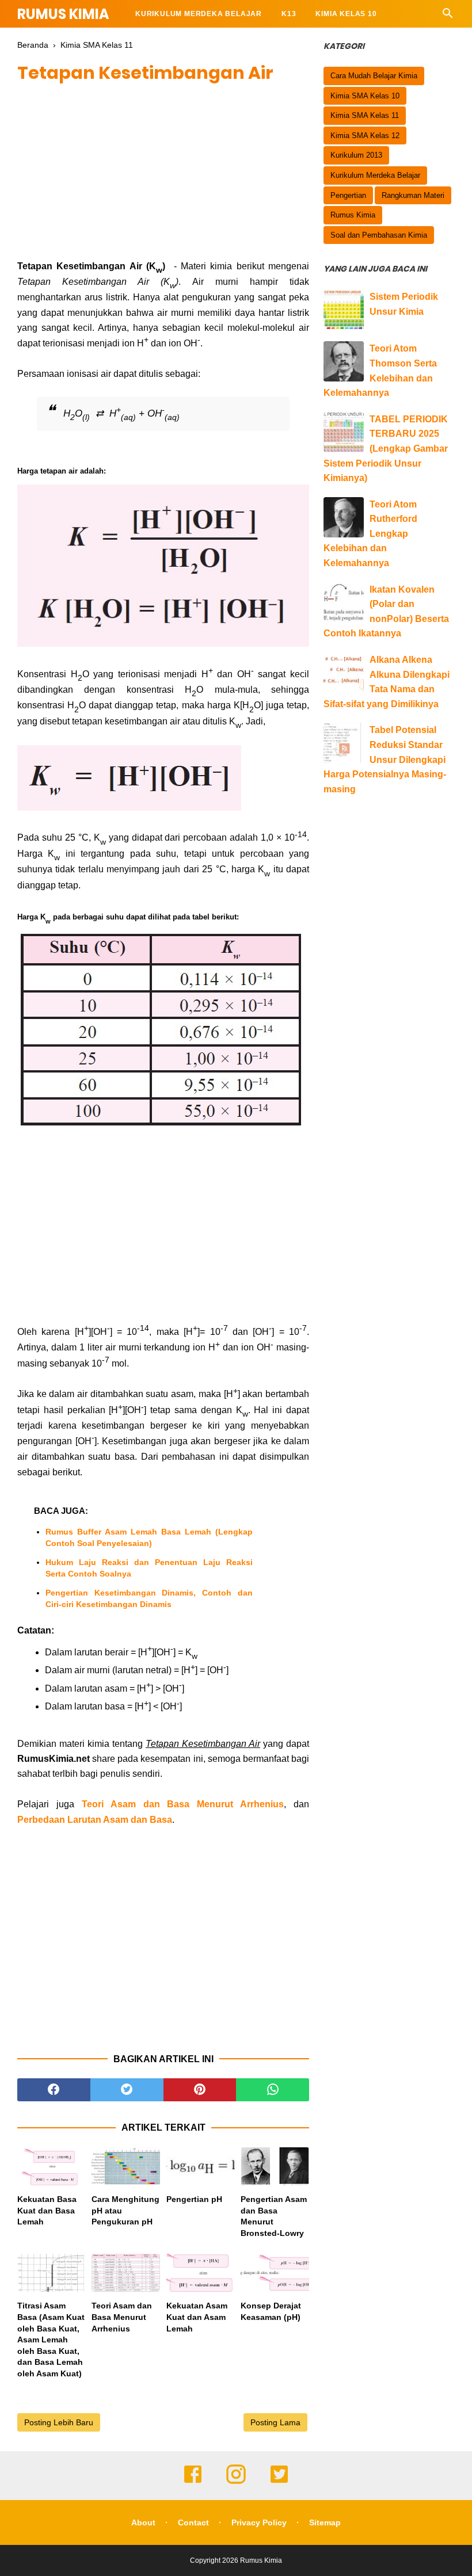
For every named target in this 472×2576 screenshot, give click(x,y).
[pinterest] (200, 2090)
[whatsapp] (273, 2090)
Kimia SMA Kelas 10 (365, 96)
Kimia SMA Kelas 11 (365, 115)
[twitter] (127, 2090)
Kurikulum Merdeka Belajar (375, 175)
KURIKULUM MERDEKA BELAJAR (199, 14)
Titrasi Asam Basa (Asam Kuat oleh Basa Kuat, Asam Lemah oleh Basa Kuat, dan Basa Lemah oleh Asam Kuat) (51, 2340)
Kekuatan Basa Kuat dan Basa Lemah (47, 2210)
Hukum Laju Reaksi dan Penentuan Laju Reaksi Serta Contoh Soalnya (149, 1568)
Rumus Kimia (63, 14)
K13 (289, 14)
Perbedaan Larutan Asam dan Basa (95, 1820)
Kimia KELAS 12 (246, 41)
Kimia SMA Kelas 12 (365, 136)
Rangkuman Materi (413, 195)
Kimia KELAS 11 (165, 41)
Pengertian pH (194, 2199)
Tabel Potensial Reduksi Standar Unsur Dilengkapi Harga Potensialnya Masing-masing (385, 759)
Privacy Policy (259, 2522)
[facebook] (54, 2090)
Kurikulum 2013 (356, 155)
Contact (193, 2522)
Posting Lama (275, 2422)
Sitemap (325, 2522)
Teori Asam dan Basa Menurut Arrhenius (183, 1804)
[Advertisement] (163, 178)
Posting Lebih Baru (59, 2422)
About (143, 2522)
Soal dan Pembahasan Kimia (379, 235)
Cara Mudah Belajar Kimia (374, 76)
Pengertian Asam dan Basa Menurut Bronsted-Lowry (274, 2216)
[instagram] (236, 2482)
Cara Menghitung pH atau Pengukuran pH (125, 2210)
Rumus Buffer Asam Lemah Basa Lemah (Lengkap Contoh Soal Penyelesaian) (149, 1537)
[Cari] (448, 16)
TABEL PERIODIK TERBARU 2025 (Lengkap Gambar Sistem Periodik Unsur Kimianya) (386, 449)
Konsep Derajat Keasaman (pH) (271, 2311)
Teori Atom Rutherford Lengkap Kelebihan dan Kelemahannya (370, 534)
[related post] (52, 2167)
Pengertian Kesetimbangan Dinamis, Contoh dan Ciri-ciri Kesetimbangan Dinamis (149, 1598)
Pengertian (348, 195)
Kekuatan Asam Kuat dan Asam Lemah (197, 2317)
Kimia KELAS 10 (346, 14)
